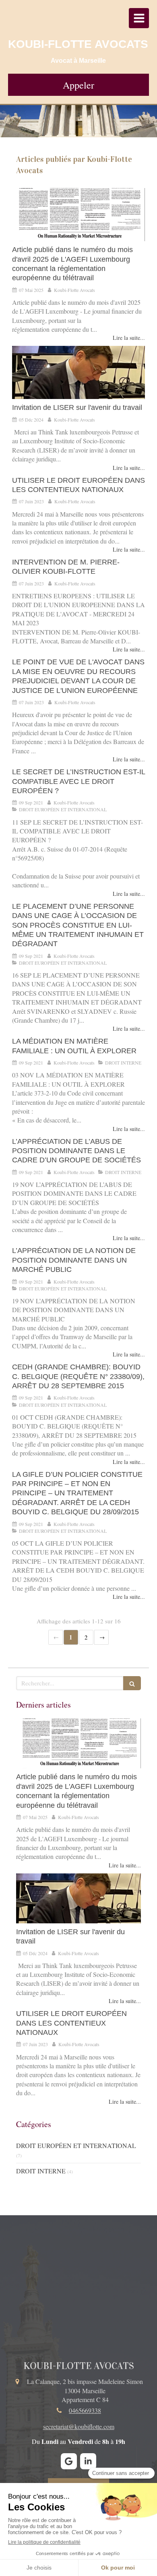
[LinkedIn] (88, 2461)
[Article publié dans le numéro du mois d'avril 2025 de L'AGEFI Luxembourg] (78, 215)
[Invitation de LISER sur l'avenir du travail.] (78, 372)
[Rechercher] (132, 1683)
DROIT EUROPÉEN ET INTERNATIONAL (76, 2145)
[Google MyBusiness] (69, 2461)
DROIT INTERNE (41, 2171)
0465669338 (85, 2410)
